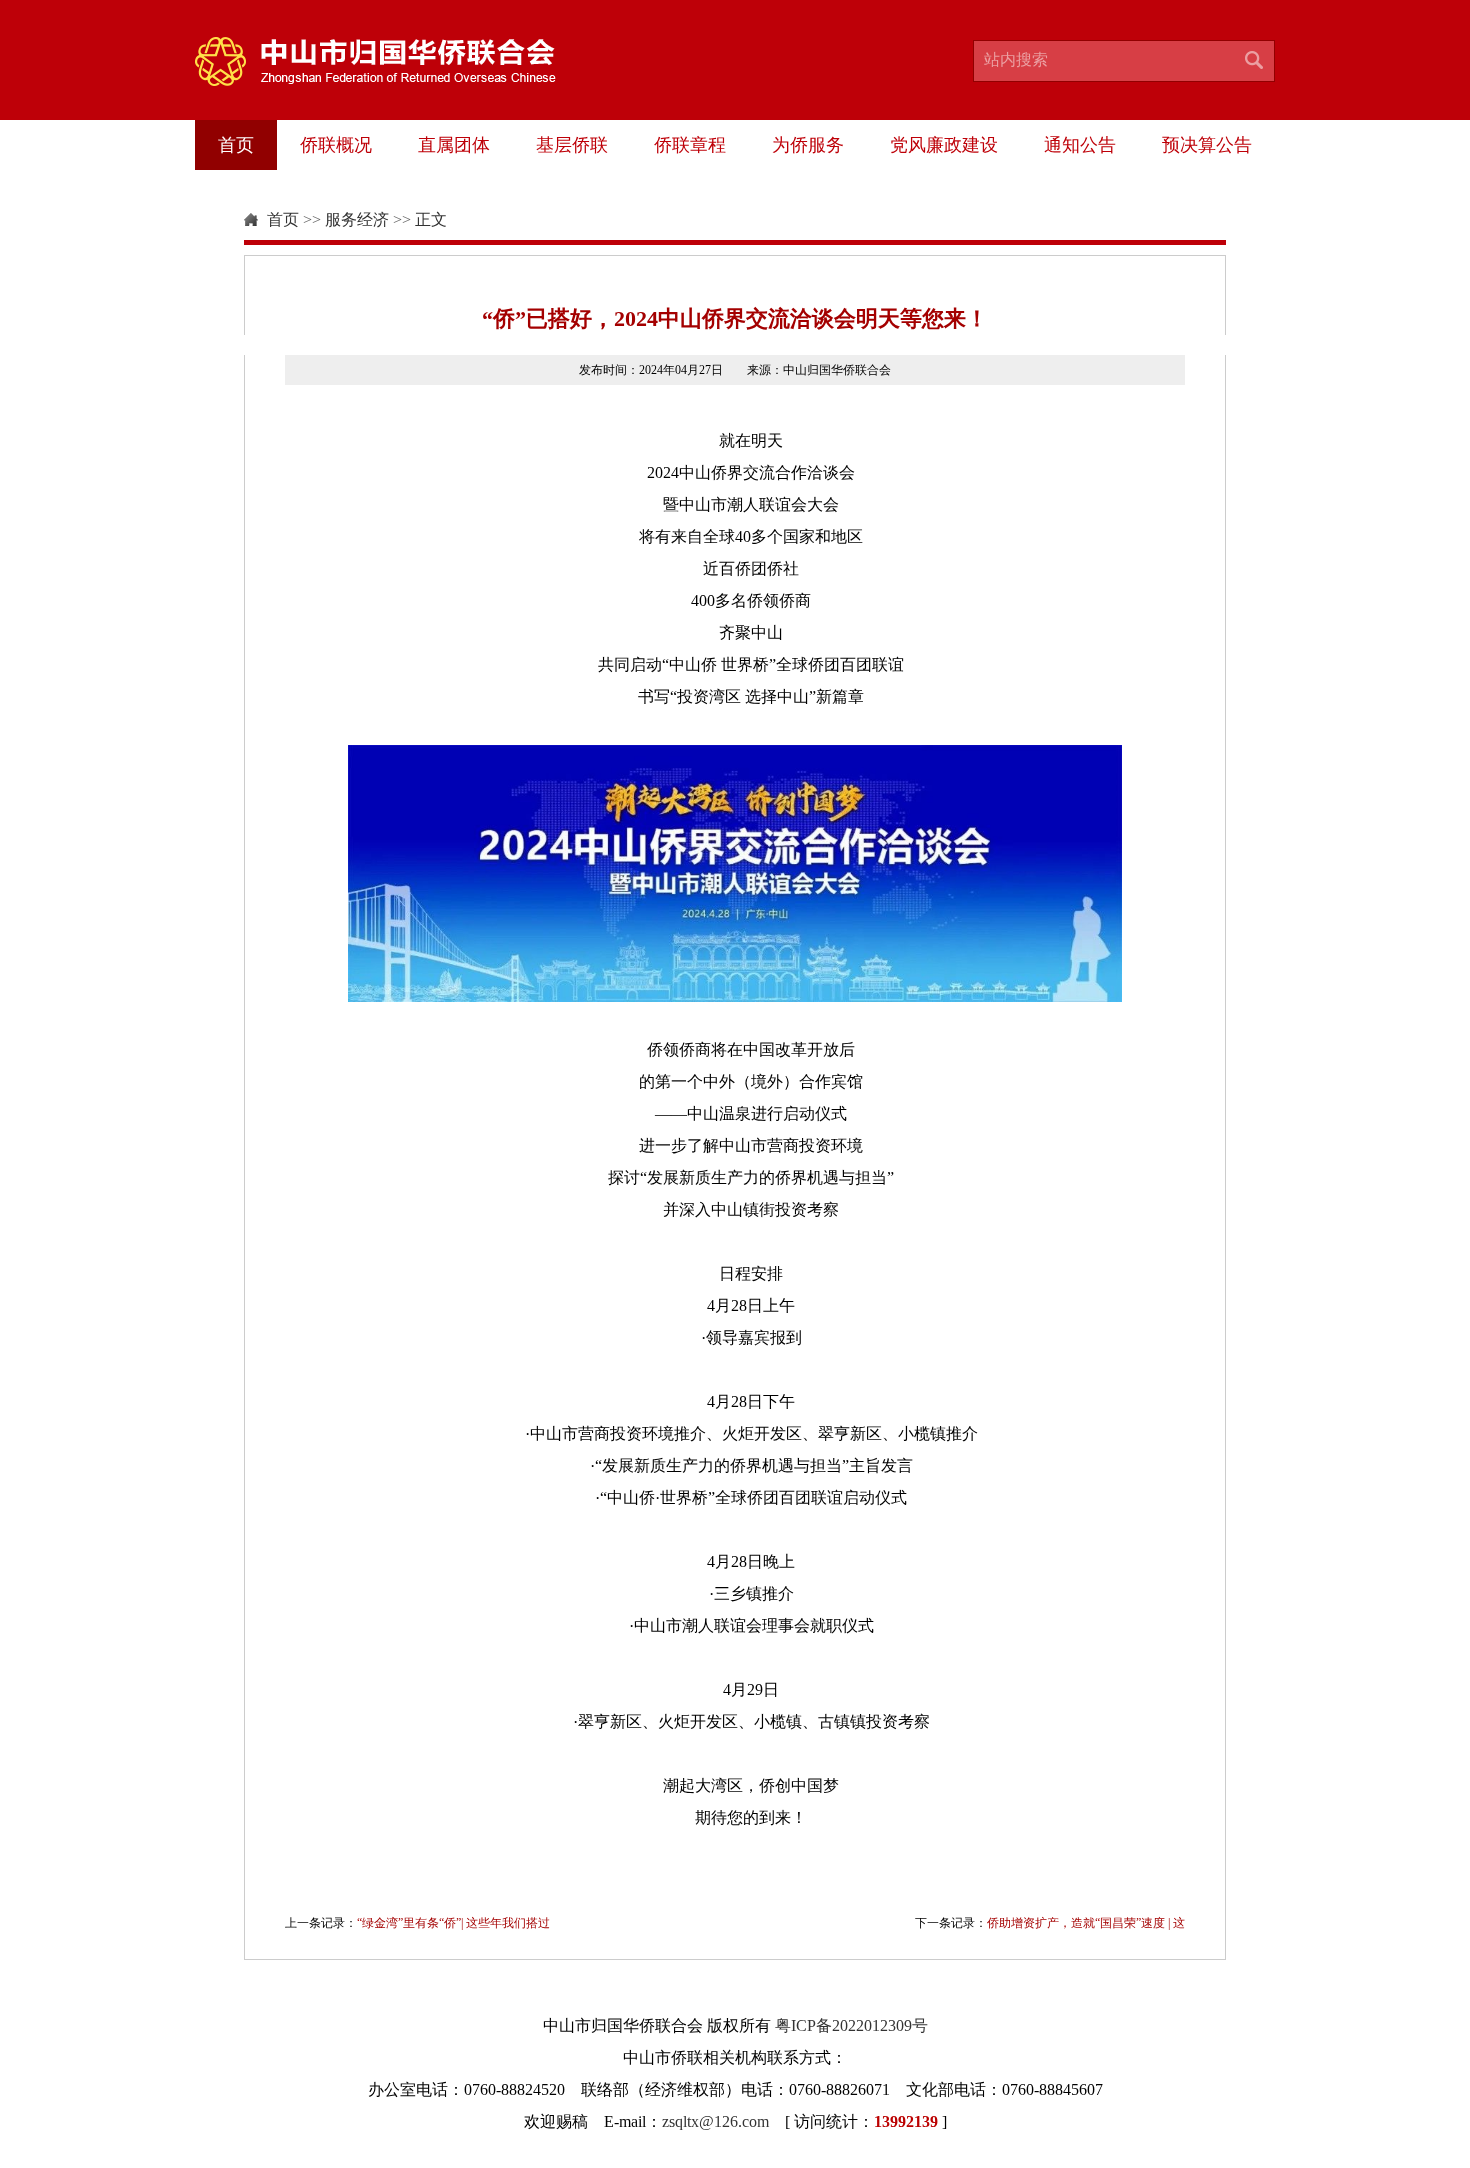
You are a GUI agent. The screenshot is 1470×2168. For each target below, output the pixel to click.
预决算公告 (1207, 145)
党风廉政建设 (944, 145)
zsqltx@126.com (715, 2121)
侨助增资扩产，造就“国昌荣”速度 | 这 (1086, 1923)
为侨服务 (808, 145)
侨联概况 (336, 145)
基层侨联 (572, 145)
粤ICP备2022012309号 (851, 2025)
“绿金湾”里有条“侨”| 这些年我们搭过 (453, 1923)
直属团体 (454, 145)
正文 (431, 219)
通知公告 (1080, 145)
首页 (236, 145)
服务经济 (357, 219)
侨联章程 (690, 145)
